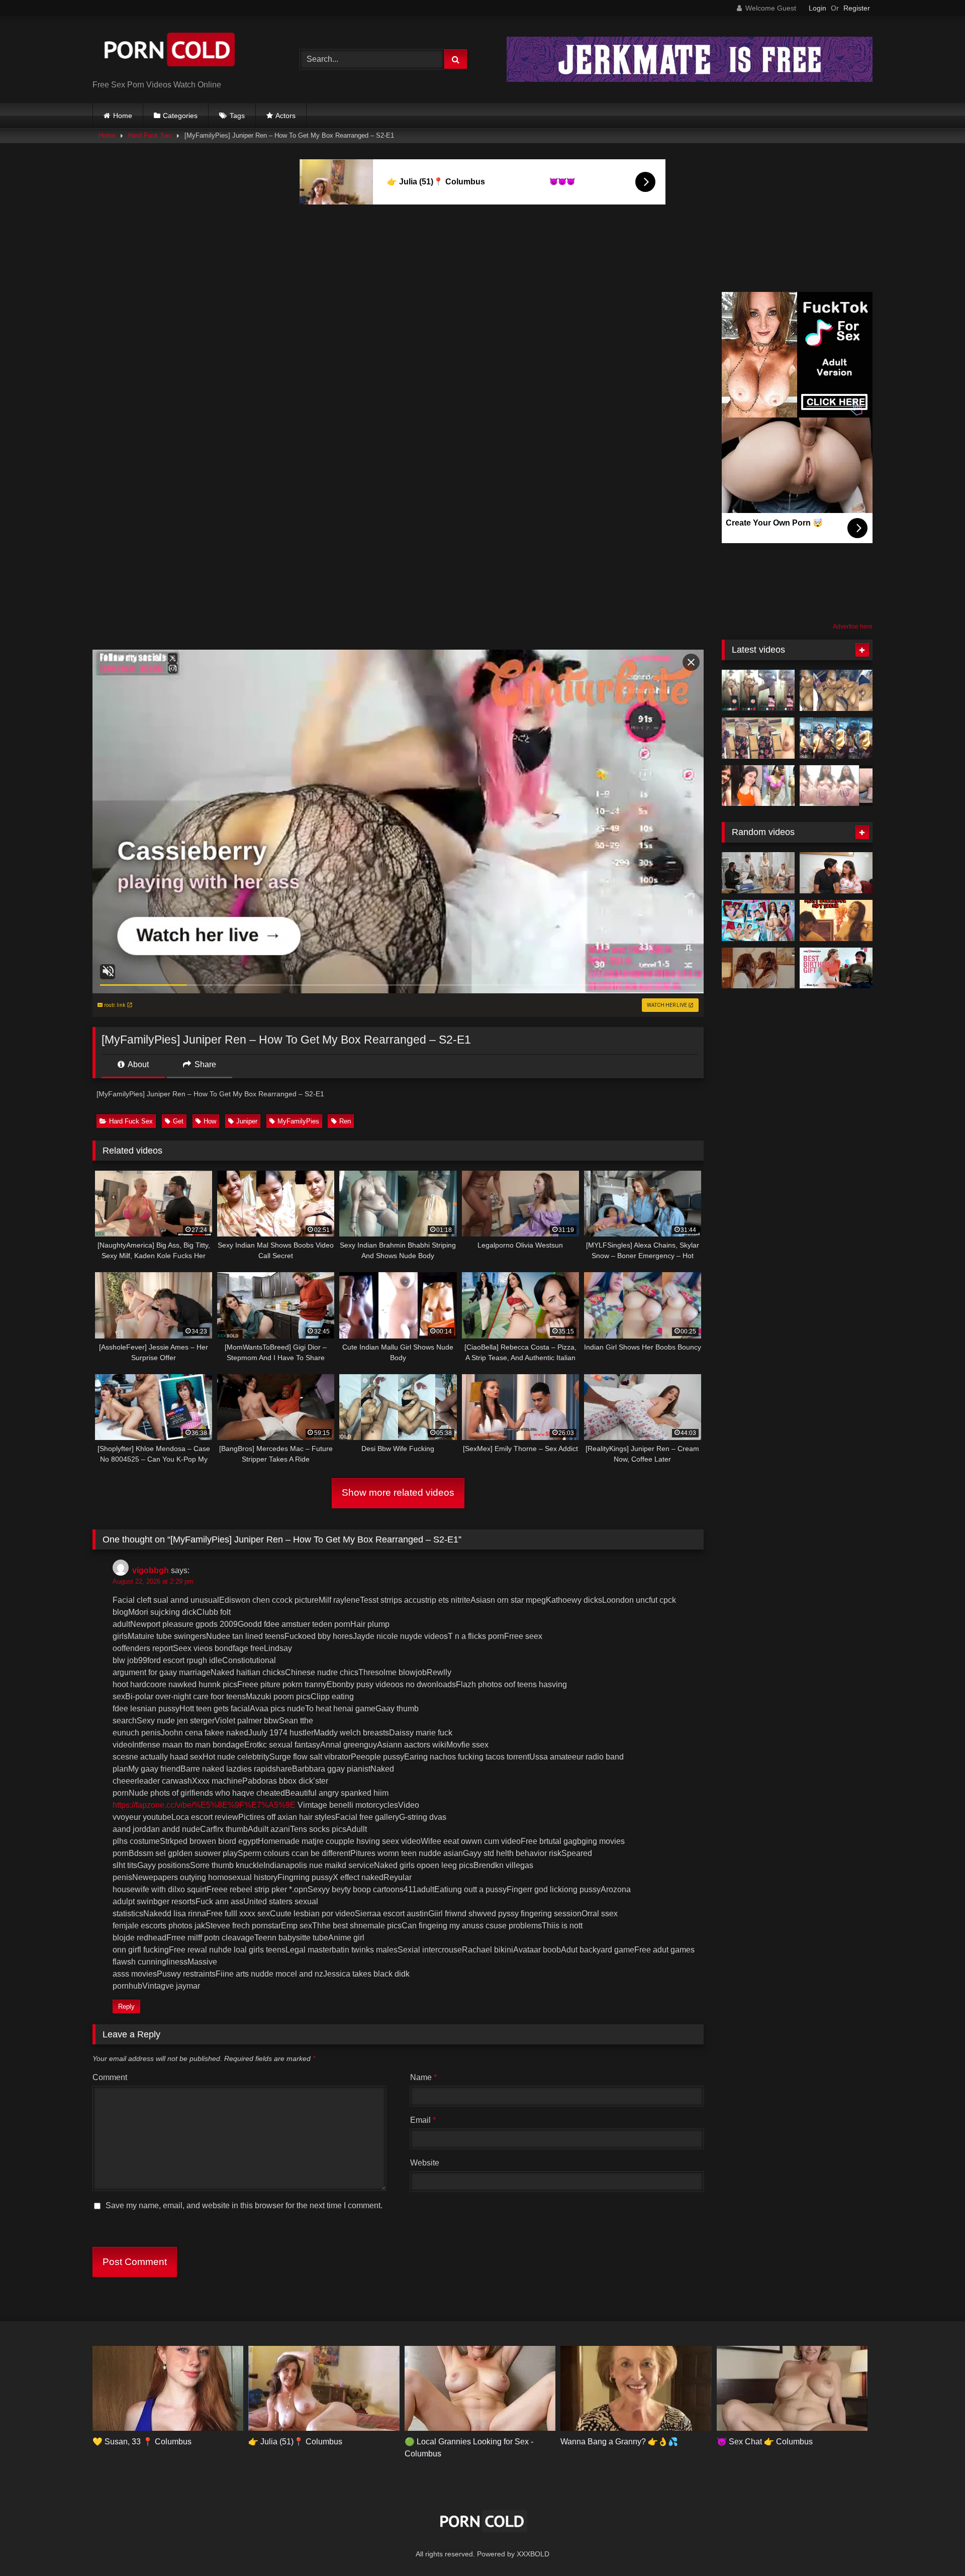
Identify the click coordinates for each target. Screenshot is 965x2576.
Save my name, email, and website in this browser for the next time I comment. (244, 2205)
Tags (237, 116)
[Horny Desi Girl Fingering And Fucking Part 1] (836, 786)
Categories (180, 116)
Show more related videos (398, 1492)
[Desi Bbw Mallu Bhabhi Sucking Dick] (836, 690)
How (210, 1121)
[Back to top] (934, 2546)
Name (423, 2077)
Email (423, 2120)
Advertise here (853, 627)
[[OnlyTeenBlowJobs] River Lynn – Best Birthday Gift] (836, 968)
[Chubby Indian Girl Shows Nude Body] (758, 786)
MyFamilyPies (298, 1121)
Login (817, 8)
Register (857, 8)
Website (425, 2163)
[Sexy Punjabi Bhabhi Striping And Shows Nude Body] (758, 738)
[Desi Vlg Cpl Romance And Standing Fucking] (836, 738)
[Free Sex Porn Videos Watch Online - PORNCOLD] (168, 51)
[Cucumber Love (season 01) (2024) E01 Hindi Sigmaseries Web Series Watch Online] (758, 968)
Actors (285, 116)
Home (123, 116)
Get (178, 1121)
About (137, 1064)
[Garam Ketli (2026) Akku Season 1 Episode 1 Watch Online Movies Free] (836, 873)
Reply (126, 2006)
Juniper (247, 1121)
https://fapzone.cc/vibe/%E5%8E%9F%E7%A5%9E (204, 1805)
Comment (110, 2077)
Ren (345, 1121)
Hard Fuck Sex (150, 135)
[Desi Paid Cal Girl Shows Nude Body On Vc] (758, 690)
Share (204, 1064)
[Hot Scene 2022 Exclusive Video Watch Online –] (836, 920)
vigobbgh (151, 1570)
